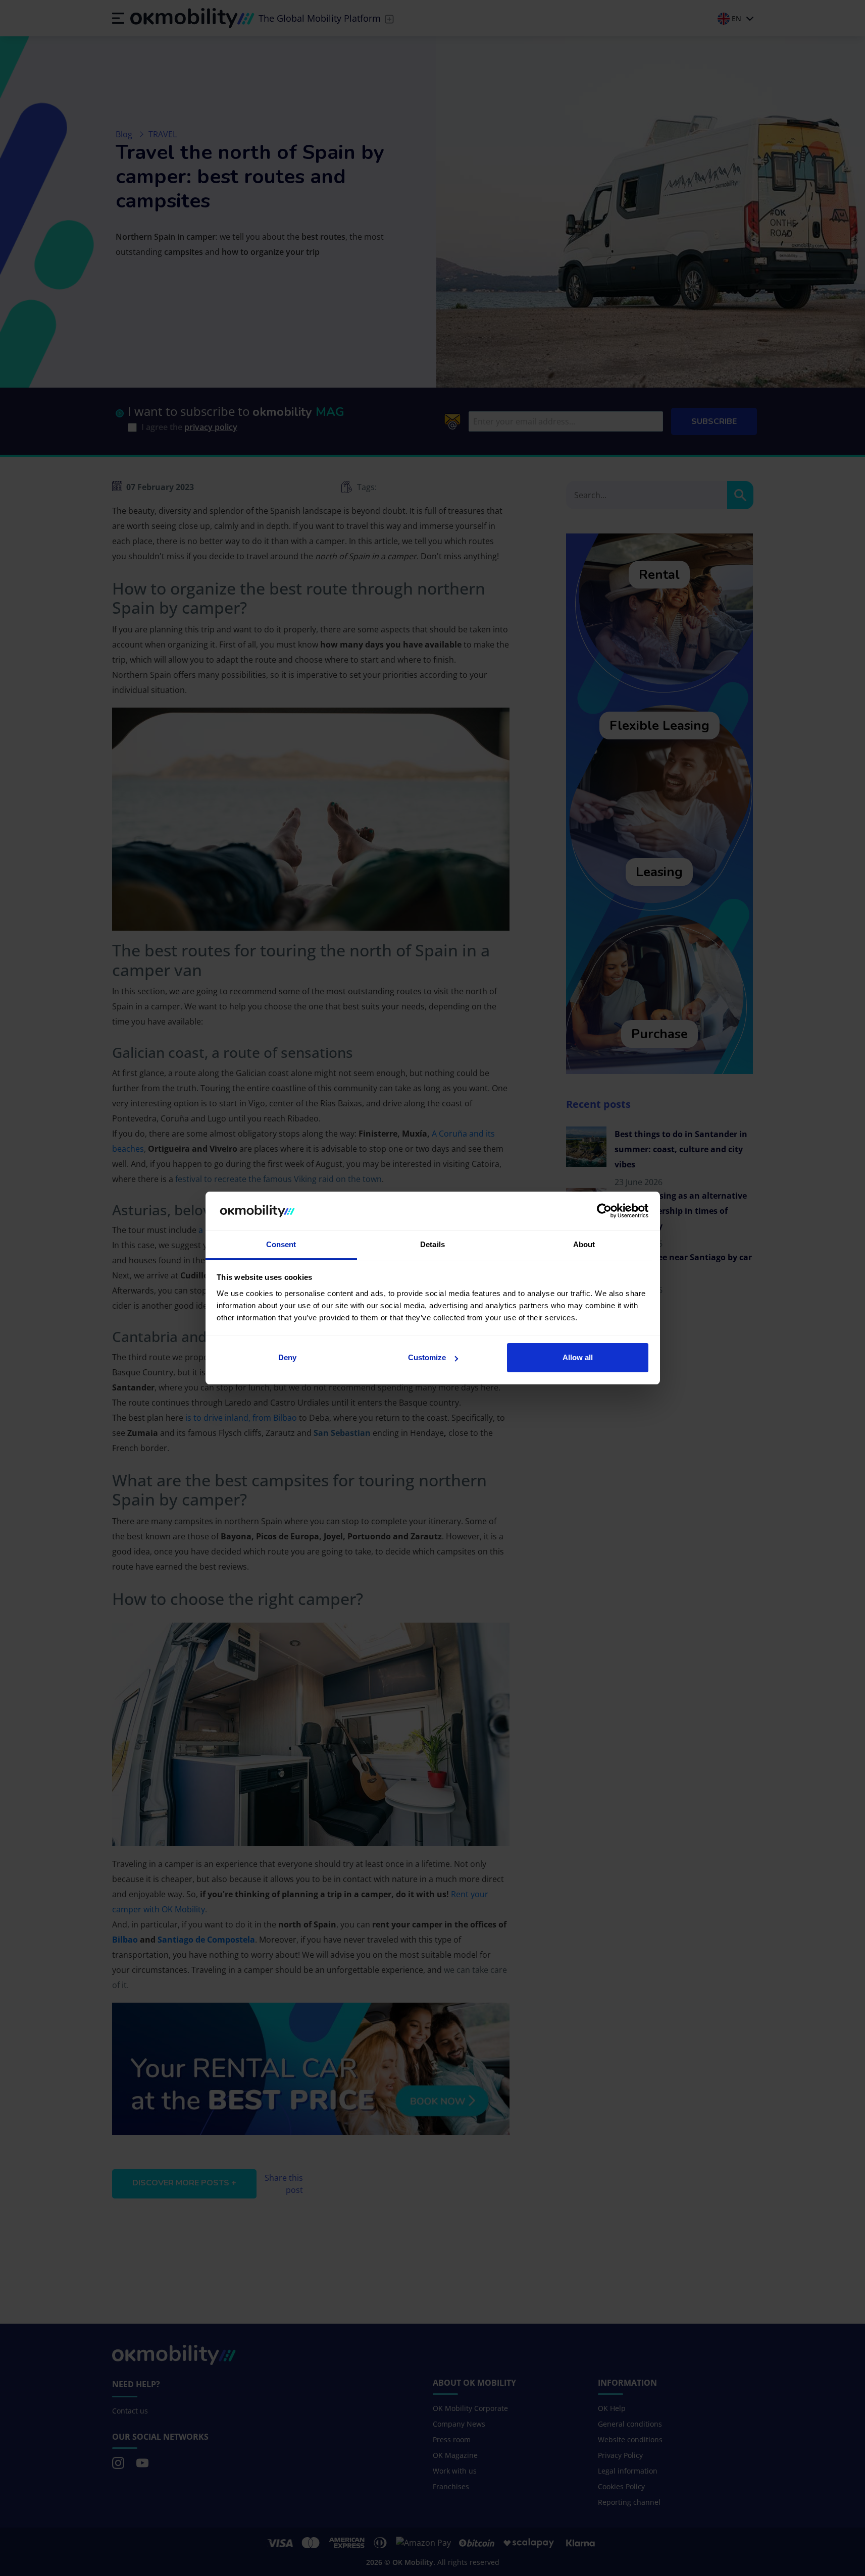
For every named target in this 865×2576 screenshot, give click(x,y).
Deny (287, 1357)
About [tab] (584, 1244)
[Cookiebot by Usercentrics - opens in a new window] (604, 1211)
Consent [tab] (281, 1244)
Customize (427, 1357)
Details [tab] (432, 1244)
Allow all (578, 1357)
